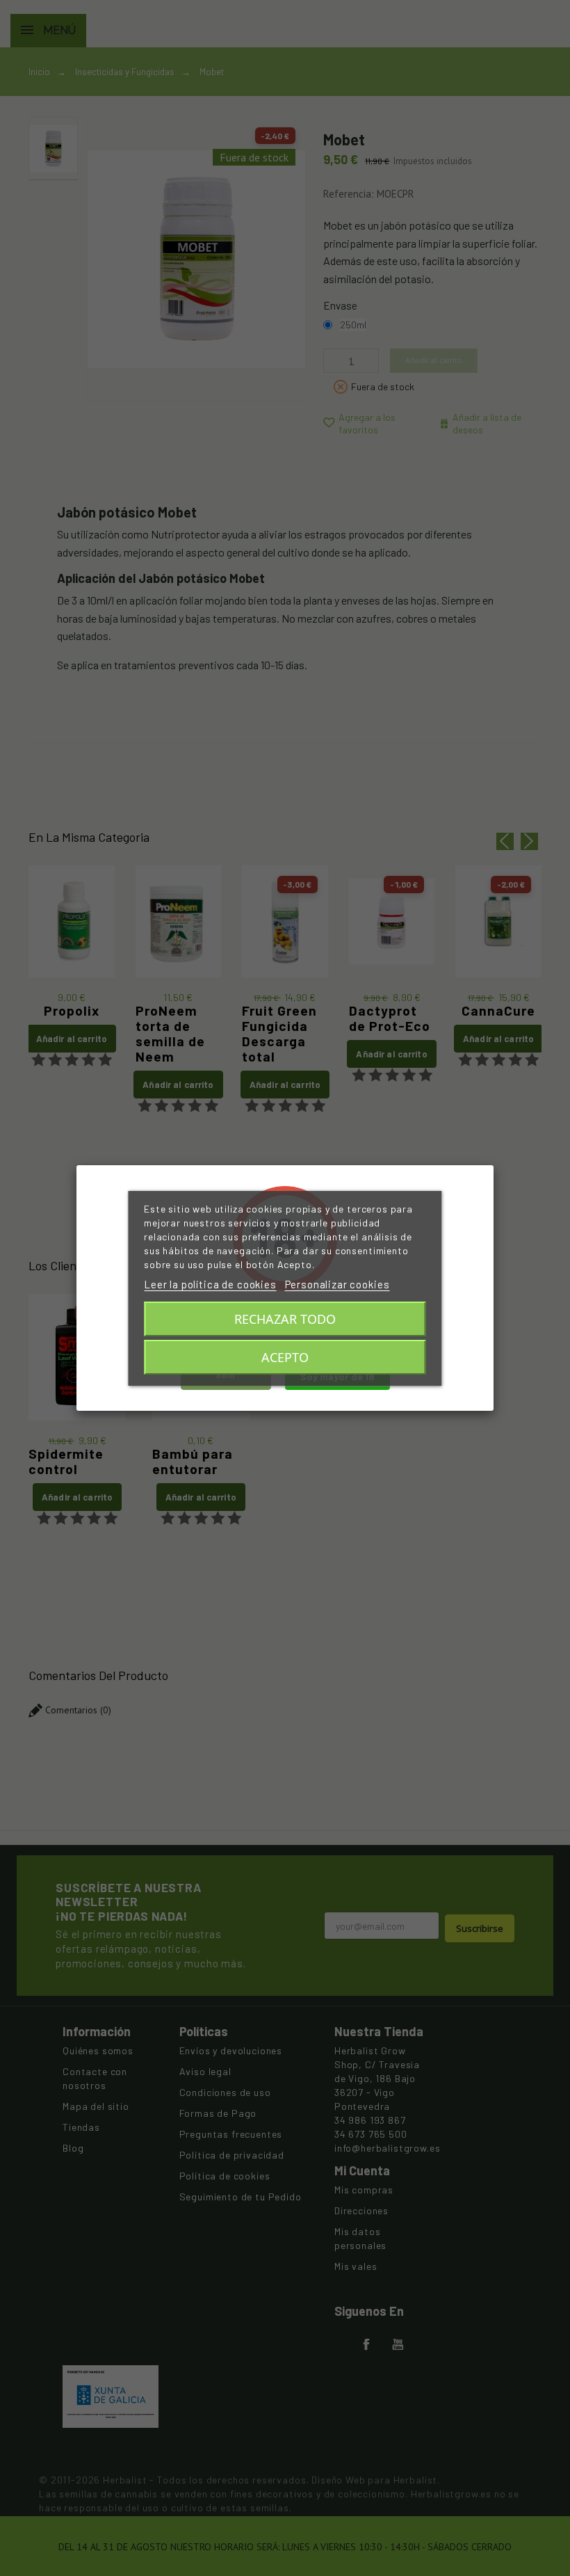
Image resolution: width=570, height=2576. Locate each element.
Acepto (285, 1357)
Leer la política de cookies (210, 1284)
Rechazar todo (285, 1319)
